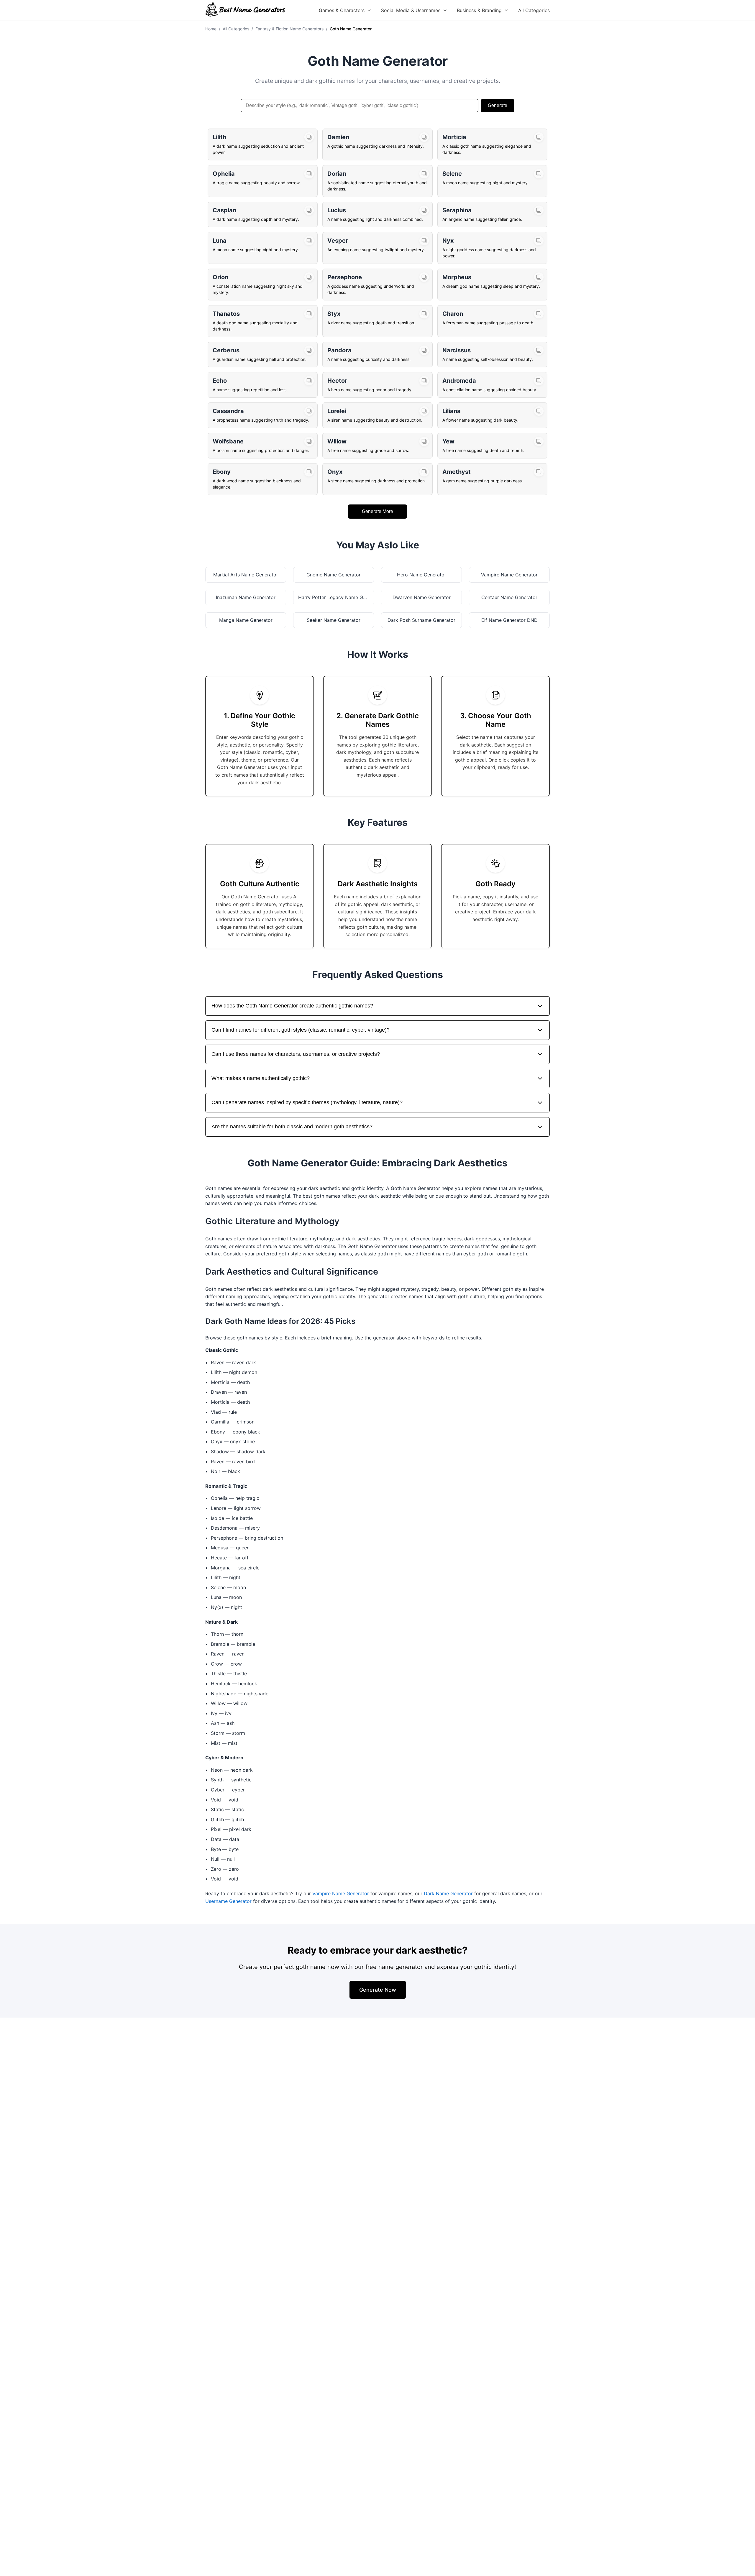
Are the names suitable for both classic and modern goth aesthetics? (292, 1127)
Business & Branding (479, 10)
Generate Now (378, 1990)
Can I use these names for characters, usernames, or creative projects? (296, 1054)
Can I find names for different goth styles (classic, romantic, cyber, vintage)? (301, 1030)
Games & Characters (342, 10)
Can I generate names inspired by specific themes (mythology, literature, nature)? (307, 1102)
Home (211, 29)
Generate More (377, 511)
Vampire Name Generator (341, 1893)
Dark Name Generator (448, 1893)
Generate (498, 105)
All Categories (534, 10)
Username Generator (228, 1901)
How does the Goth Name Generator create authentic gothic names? (292, 1006)
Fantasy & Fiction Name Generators (289, 29)
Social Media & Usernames (411, 10)
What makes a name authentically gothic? (261, 1078)
